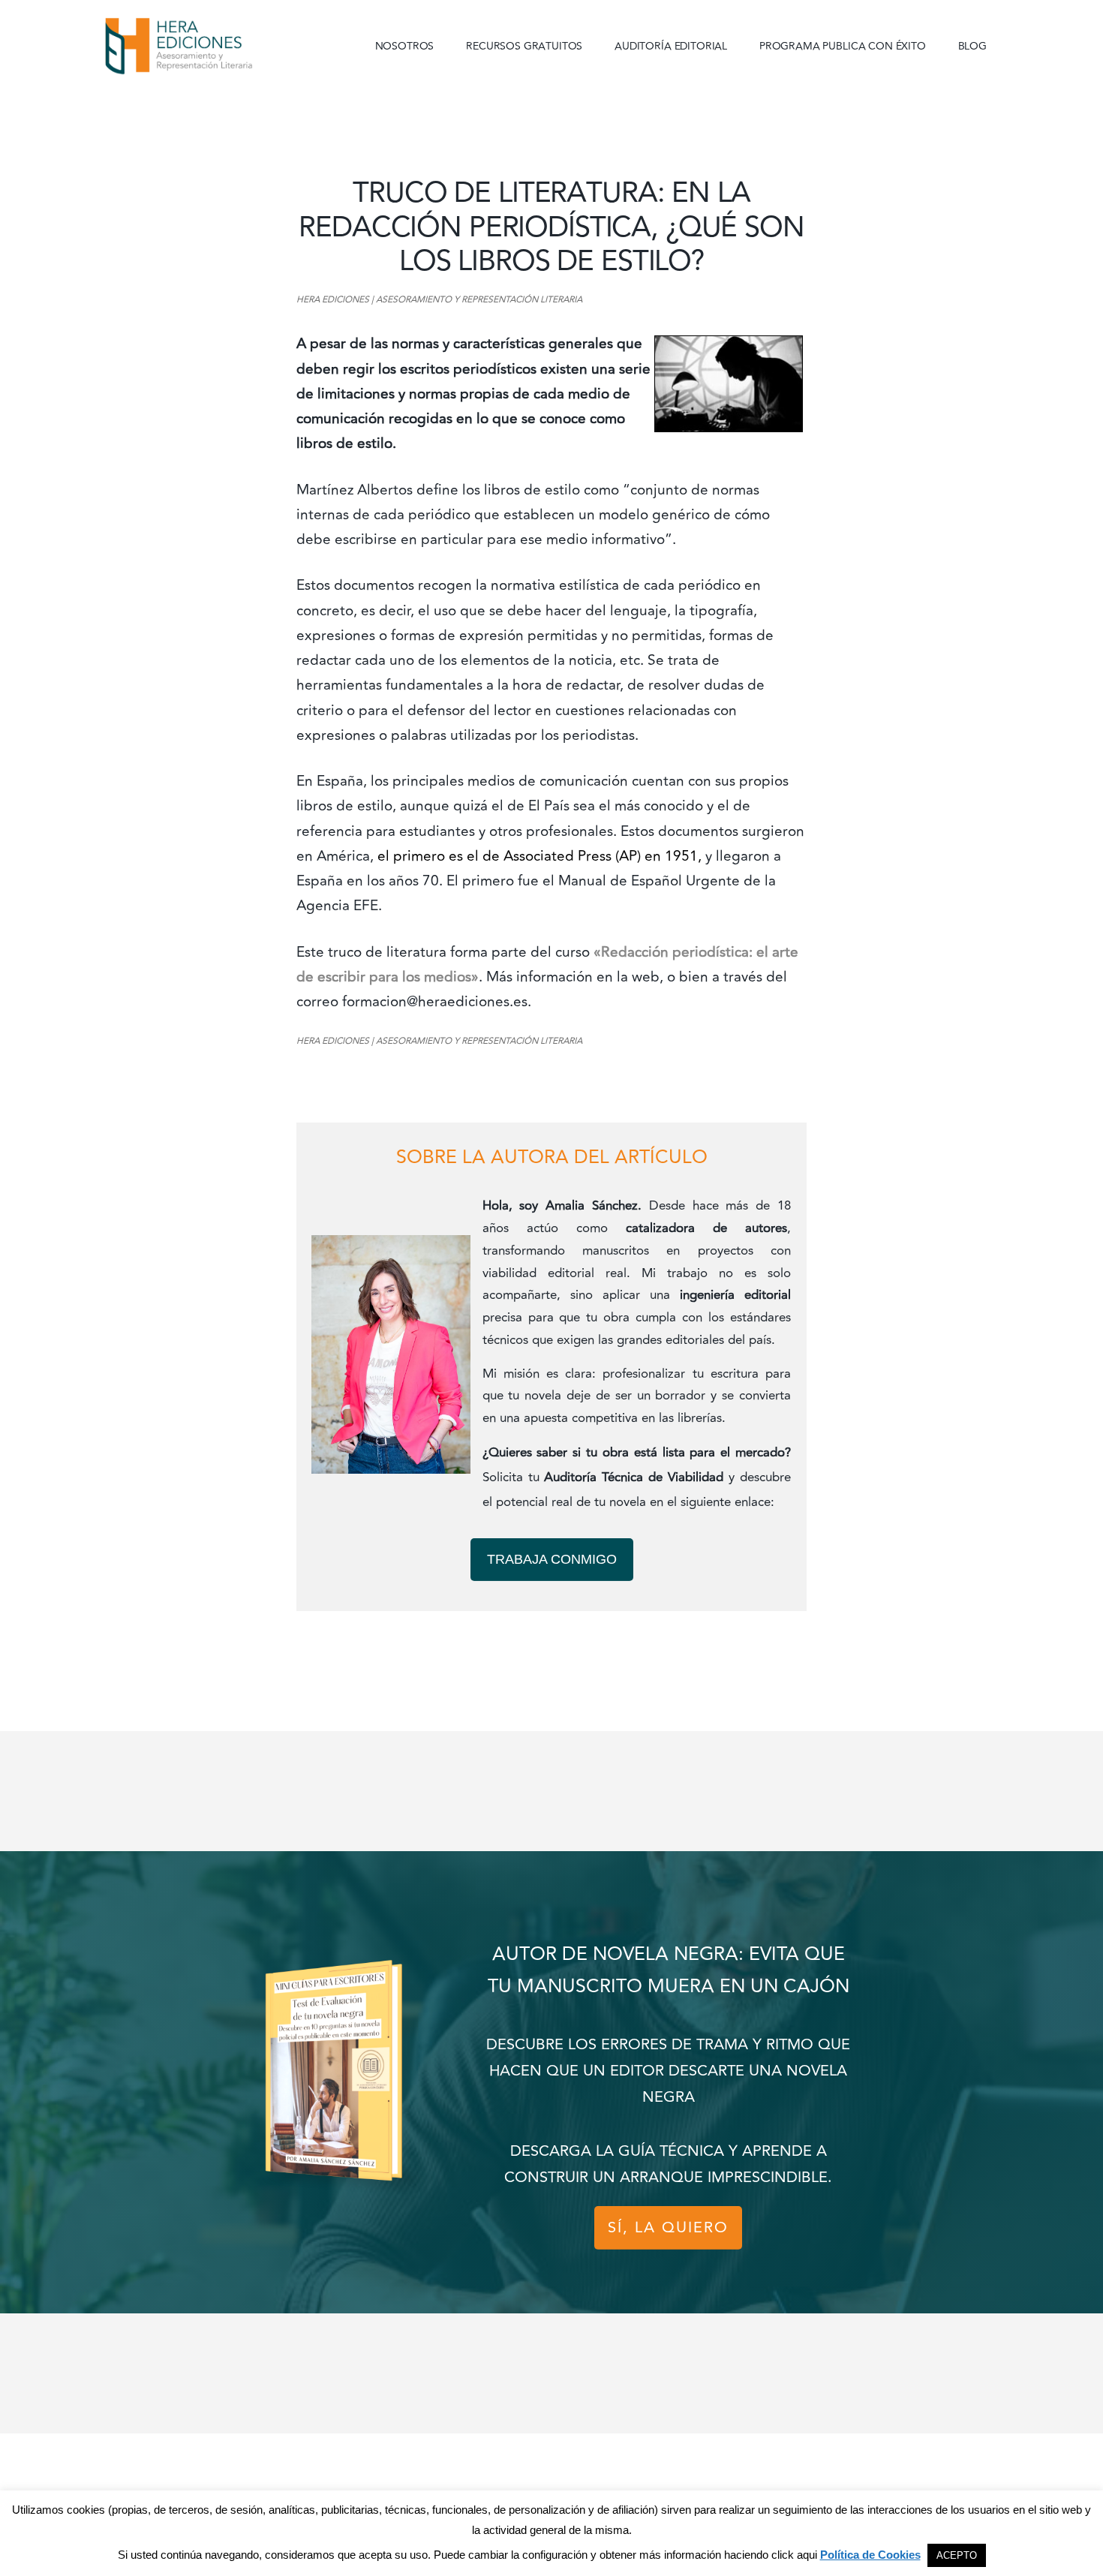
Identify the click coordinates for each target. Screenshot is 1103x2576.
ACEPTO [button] (957, 2555)
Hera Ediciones (214, 45)
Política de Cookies (870, 2555)
